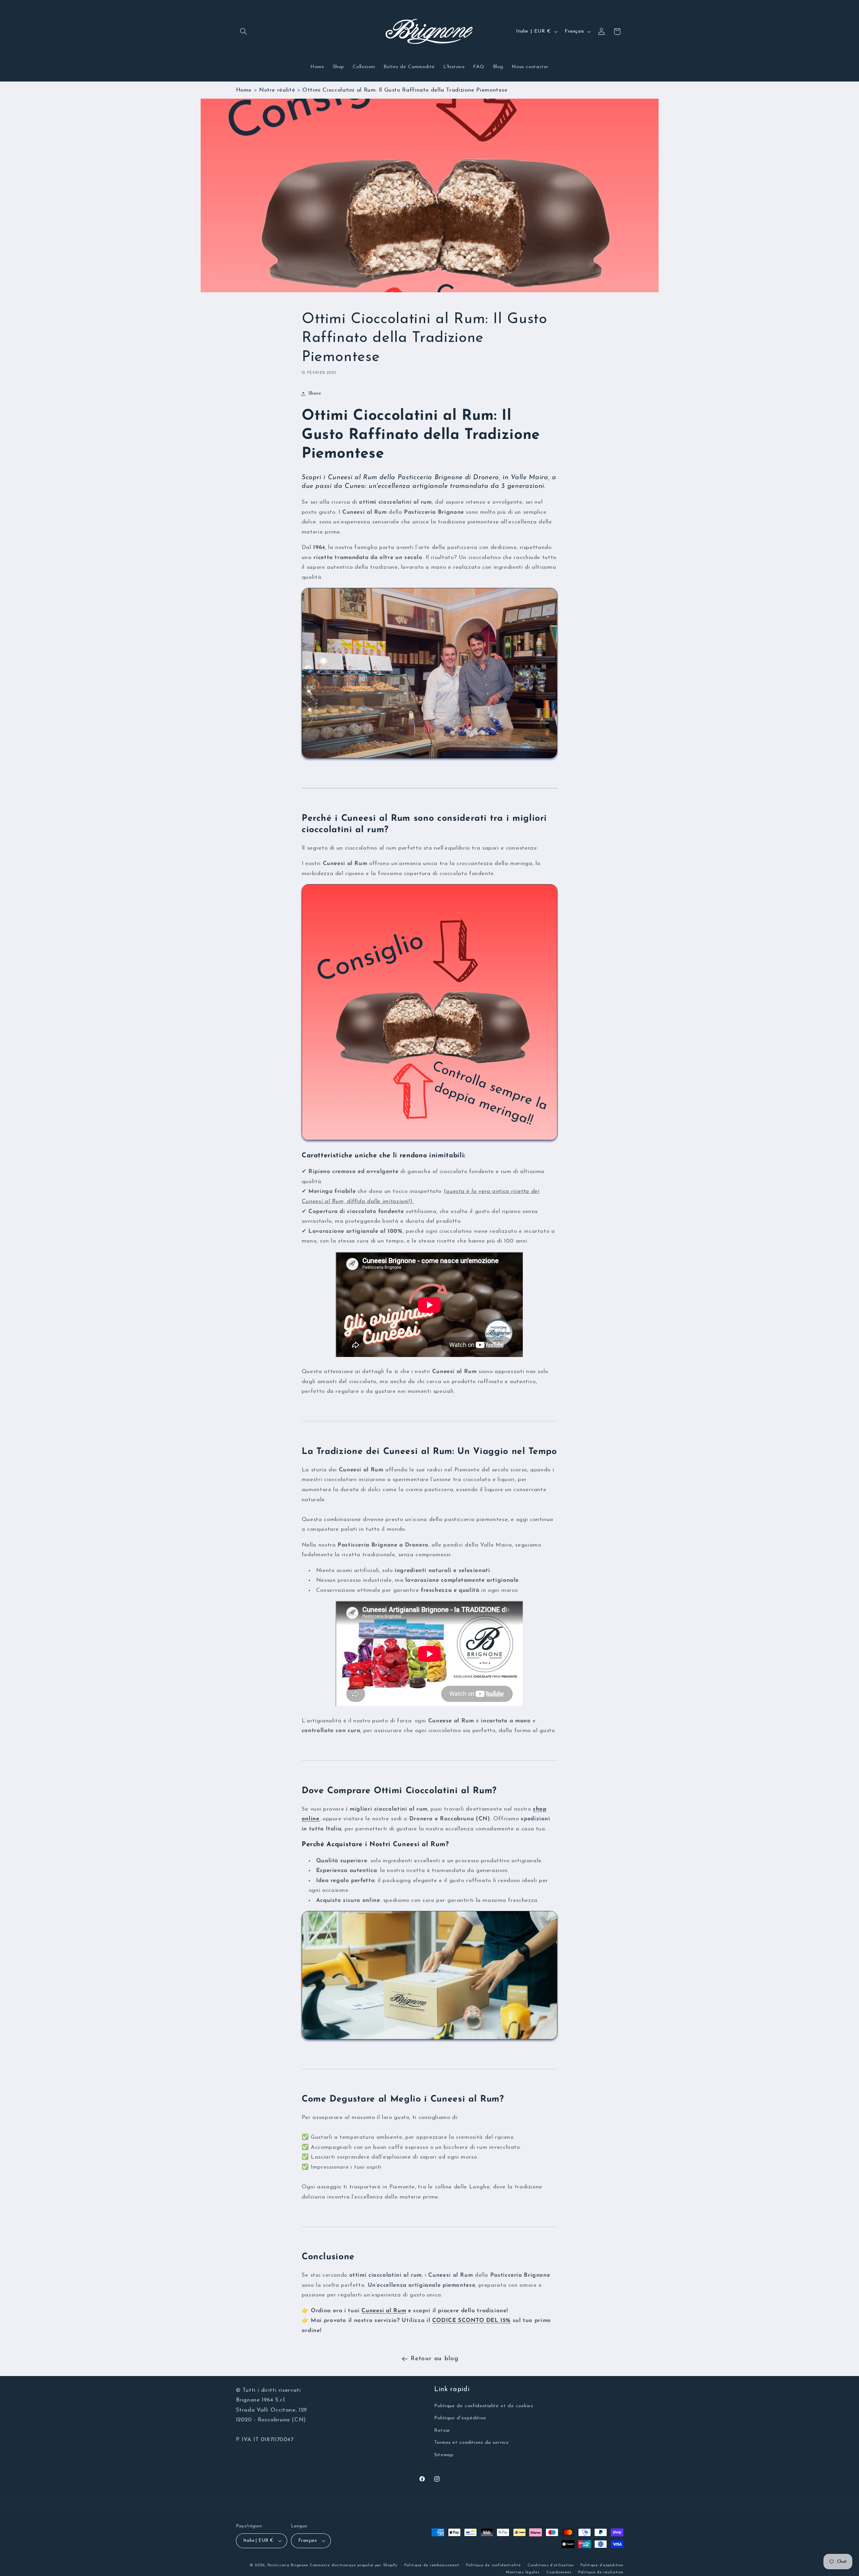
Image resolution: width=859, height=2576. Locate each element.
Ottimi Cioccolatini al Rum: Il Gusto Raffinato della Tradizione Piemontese (405, 90)
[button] (244, 32)
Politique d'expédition (460, 2418)
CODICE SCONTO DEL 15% (471, 2320)
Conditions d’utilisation (551, 2565)
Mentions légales (523, 2572)
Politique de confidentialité (493, 2565)
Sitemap (444, 2455)
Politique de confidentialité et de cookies (484, 2406)
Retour (442, 2431)
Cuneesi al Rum (384, 2311)
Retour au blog (435, 2359)
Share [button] (315, 393)
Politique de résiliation (601, 2572)
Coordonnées (559, 2572)
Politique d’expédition (602, 2565)
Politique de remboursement (432, 2565)
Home (244, 90)
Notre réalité (277, 90)
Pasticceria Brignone (288, 2565)
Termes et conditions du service (472, 2443)
